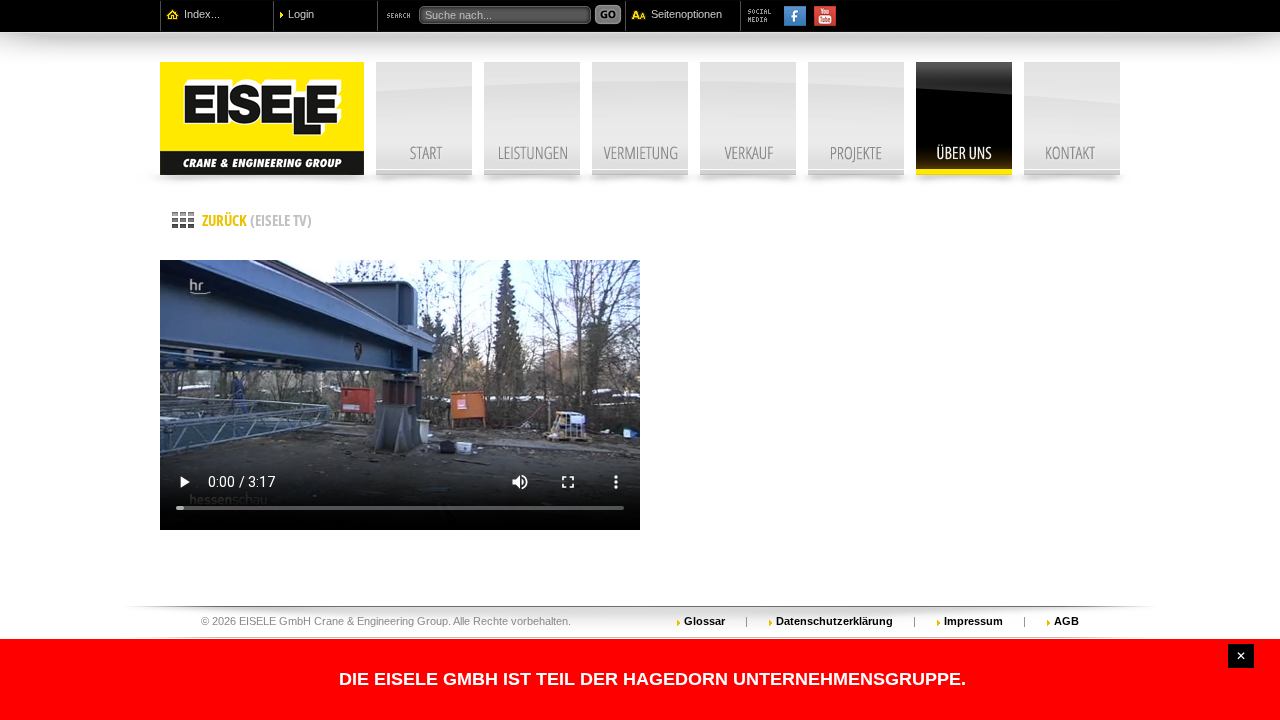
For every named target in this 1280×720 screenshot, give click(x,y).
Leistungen (532, 118)
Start (424, 118)
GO (608, 15)
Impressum (973, 620)
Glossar (704, 620)
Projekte (856, 118)
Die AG (964, 118)
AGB (1066, 620)
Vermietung (640, 118)
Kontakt (1072, 118)
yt (825, 16)
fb (795, 16)
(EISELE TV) (257, 220)
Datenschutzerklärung (834, 620)
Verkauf (748, 118)
